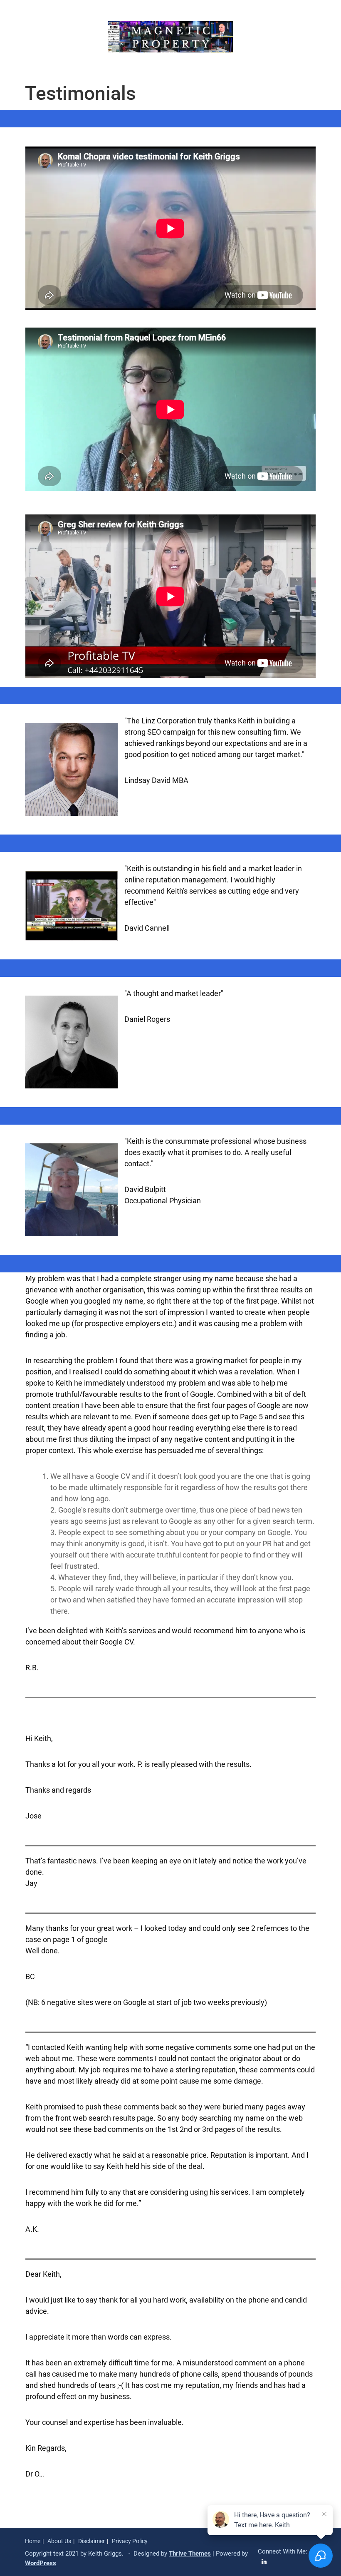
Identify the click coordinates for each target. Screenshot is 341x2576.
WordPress (41, 2563)
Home (33, 2541)
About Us (59, 2541)
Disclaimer (91, 2541)
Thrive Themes (190, 2554)
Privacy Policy (130, 2541)
